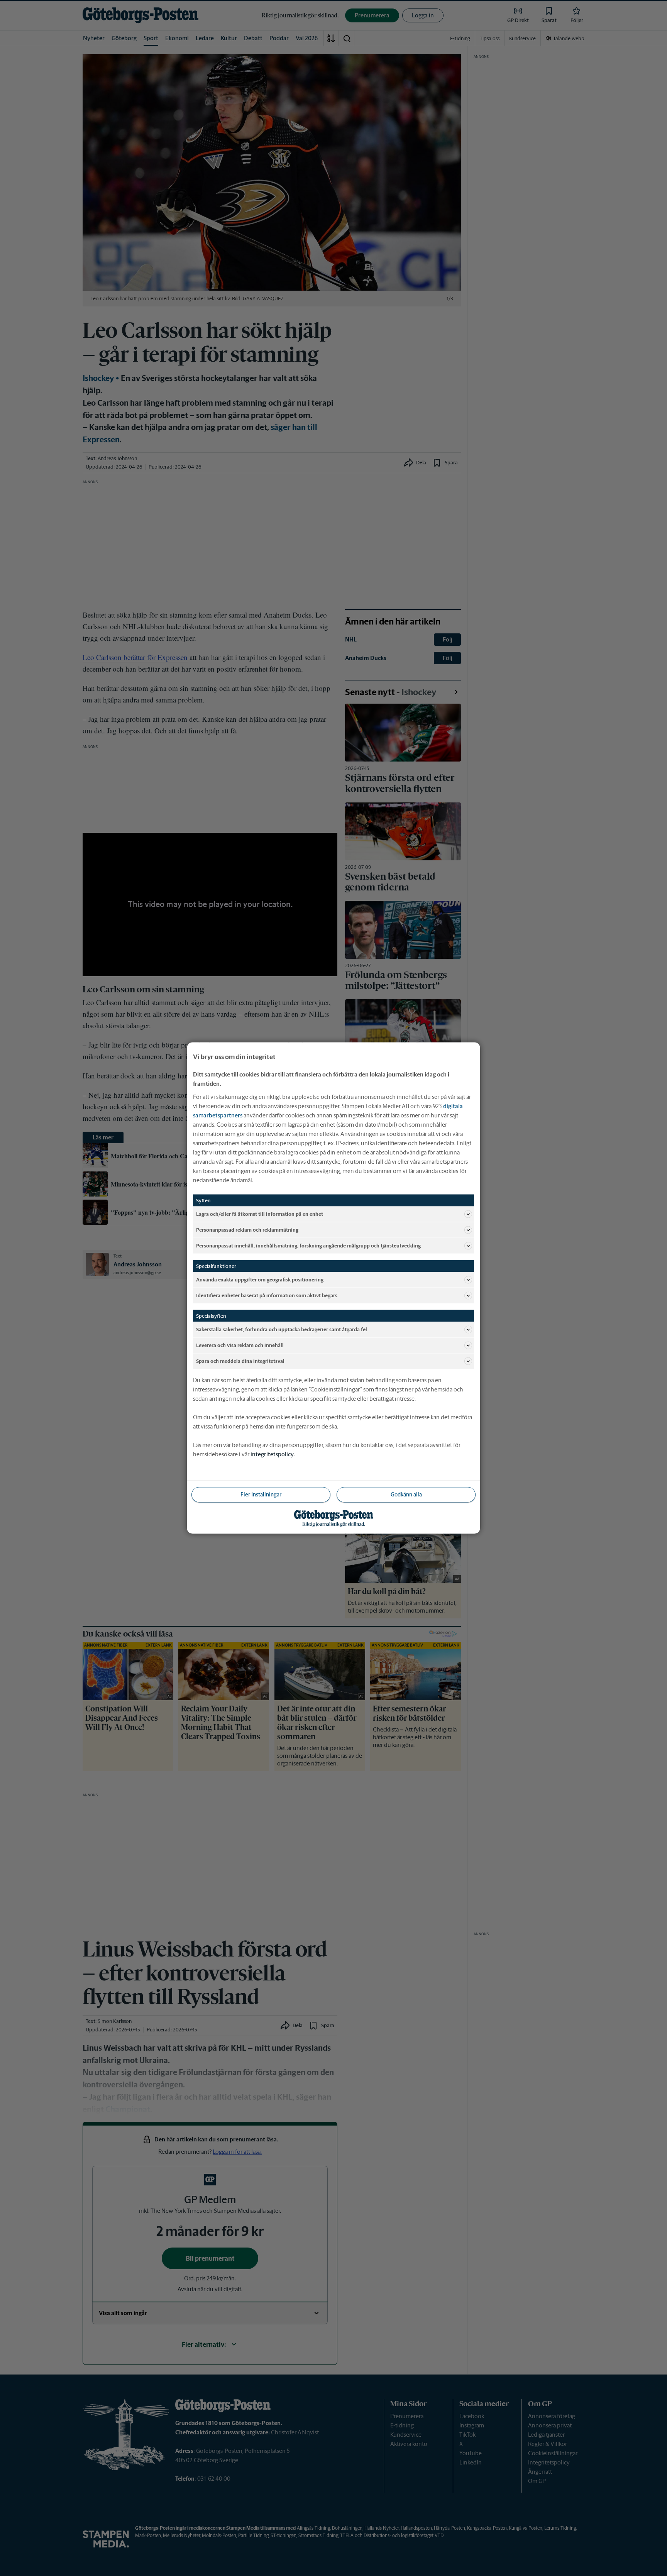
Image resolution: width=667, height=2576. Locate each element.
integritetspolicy (272, 1454)
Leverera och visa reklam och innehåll (240, 1345)
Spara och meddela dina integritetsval (240, 1361)
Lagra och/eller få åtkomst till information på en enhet (260, 1214)
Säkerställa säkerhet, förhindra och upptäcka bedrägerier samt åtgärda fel (282, 1329)
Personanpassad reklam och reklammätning (247, 1230)
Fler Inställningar (261, 1494)
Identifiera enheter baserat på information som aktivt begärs (267, 1295)
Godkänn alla (406, 1494)
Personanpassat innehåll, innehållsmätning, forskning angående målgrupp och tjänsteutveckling (308, 1245)
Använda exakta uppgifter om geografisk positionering (260, 1279)
